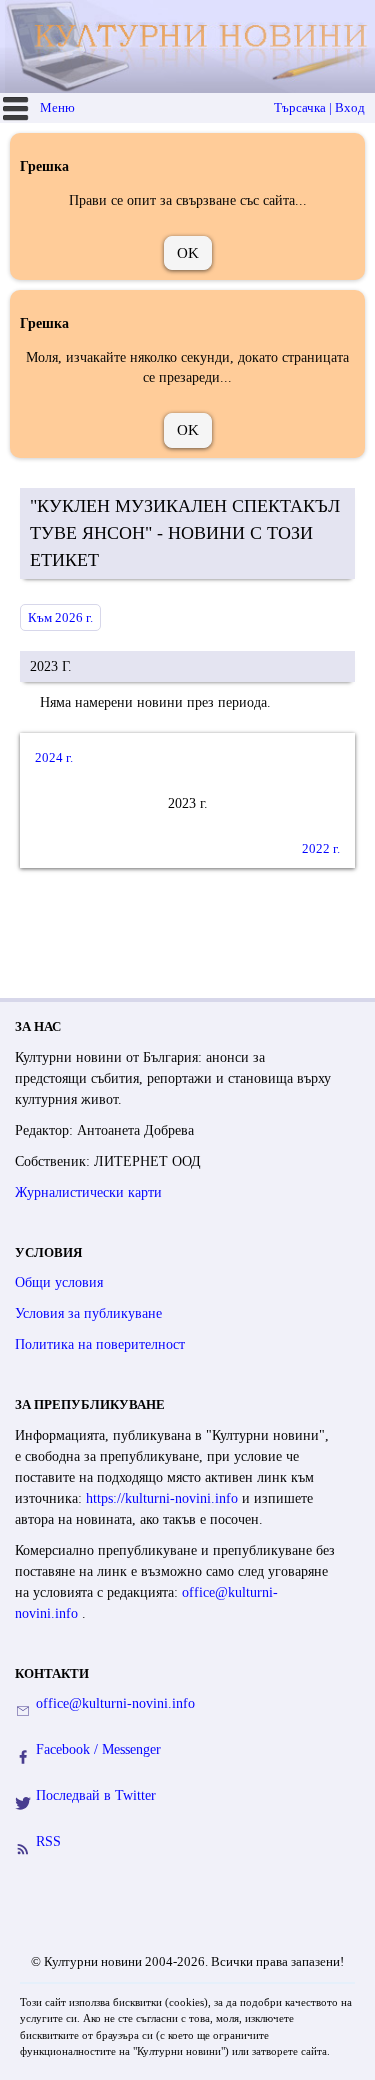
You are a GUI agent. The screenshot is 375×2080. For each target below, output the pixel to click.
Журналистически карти (88, 1192)
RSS (48, 1841)
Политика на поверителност (100, 1344)
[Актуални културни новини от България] (190, 46)
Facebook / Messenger (98, 1749)
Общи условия (59, 1282)
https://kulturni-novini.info (164, 1498)
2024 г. (54, 757)
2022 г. (321, 848)
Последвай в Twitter (96, 1795)
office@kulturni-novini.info (115, 1703)
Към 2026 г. (60, 617)
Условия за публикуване (88, 1313)
